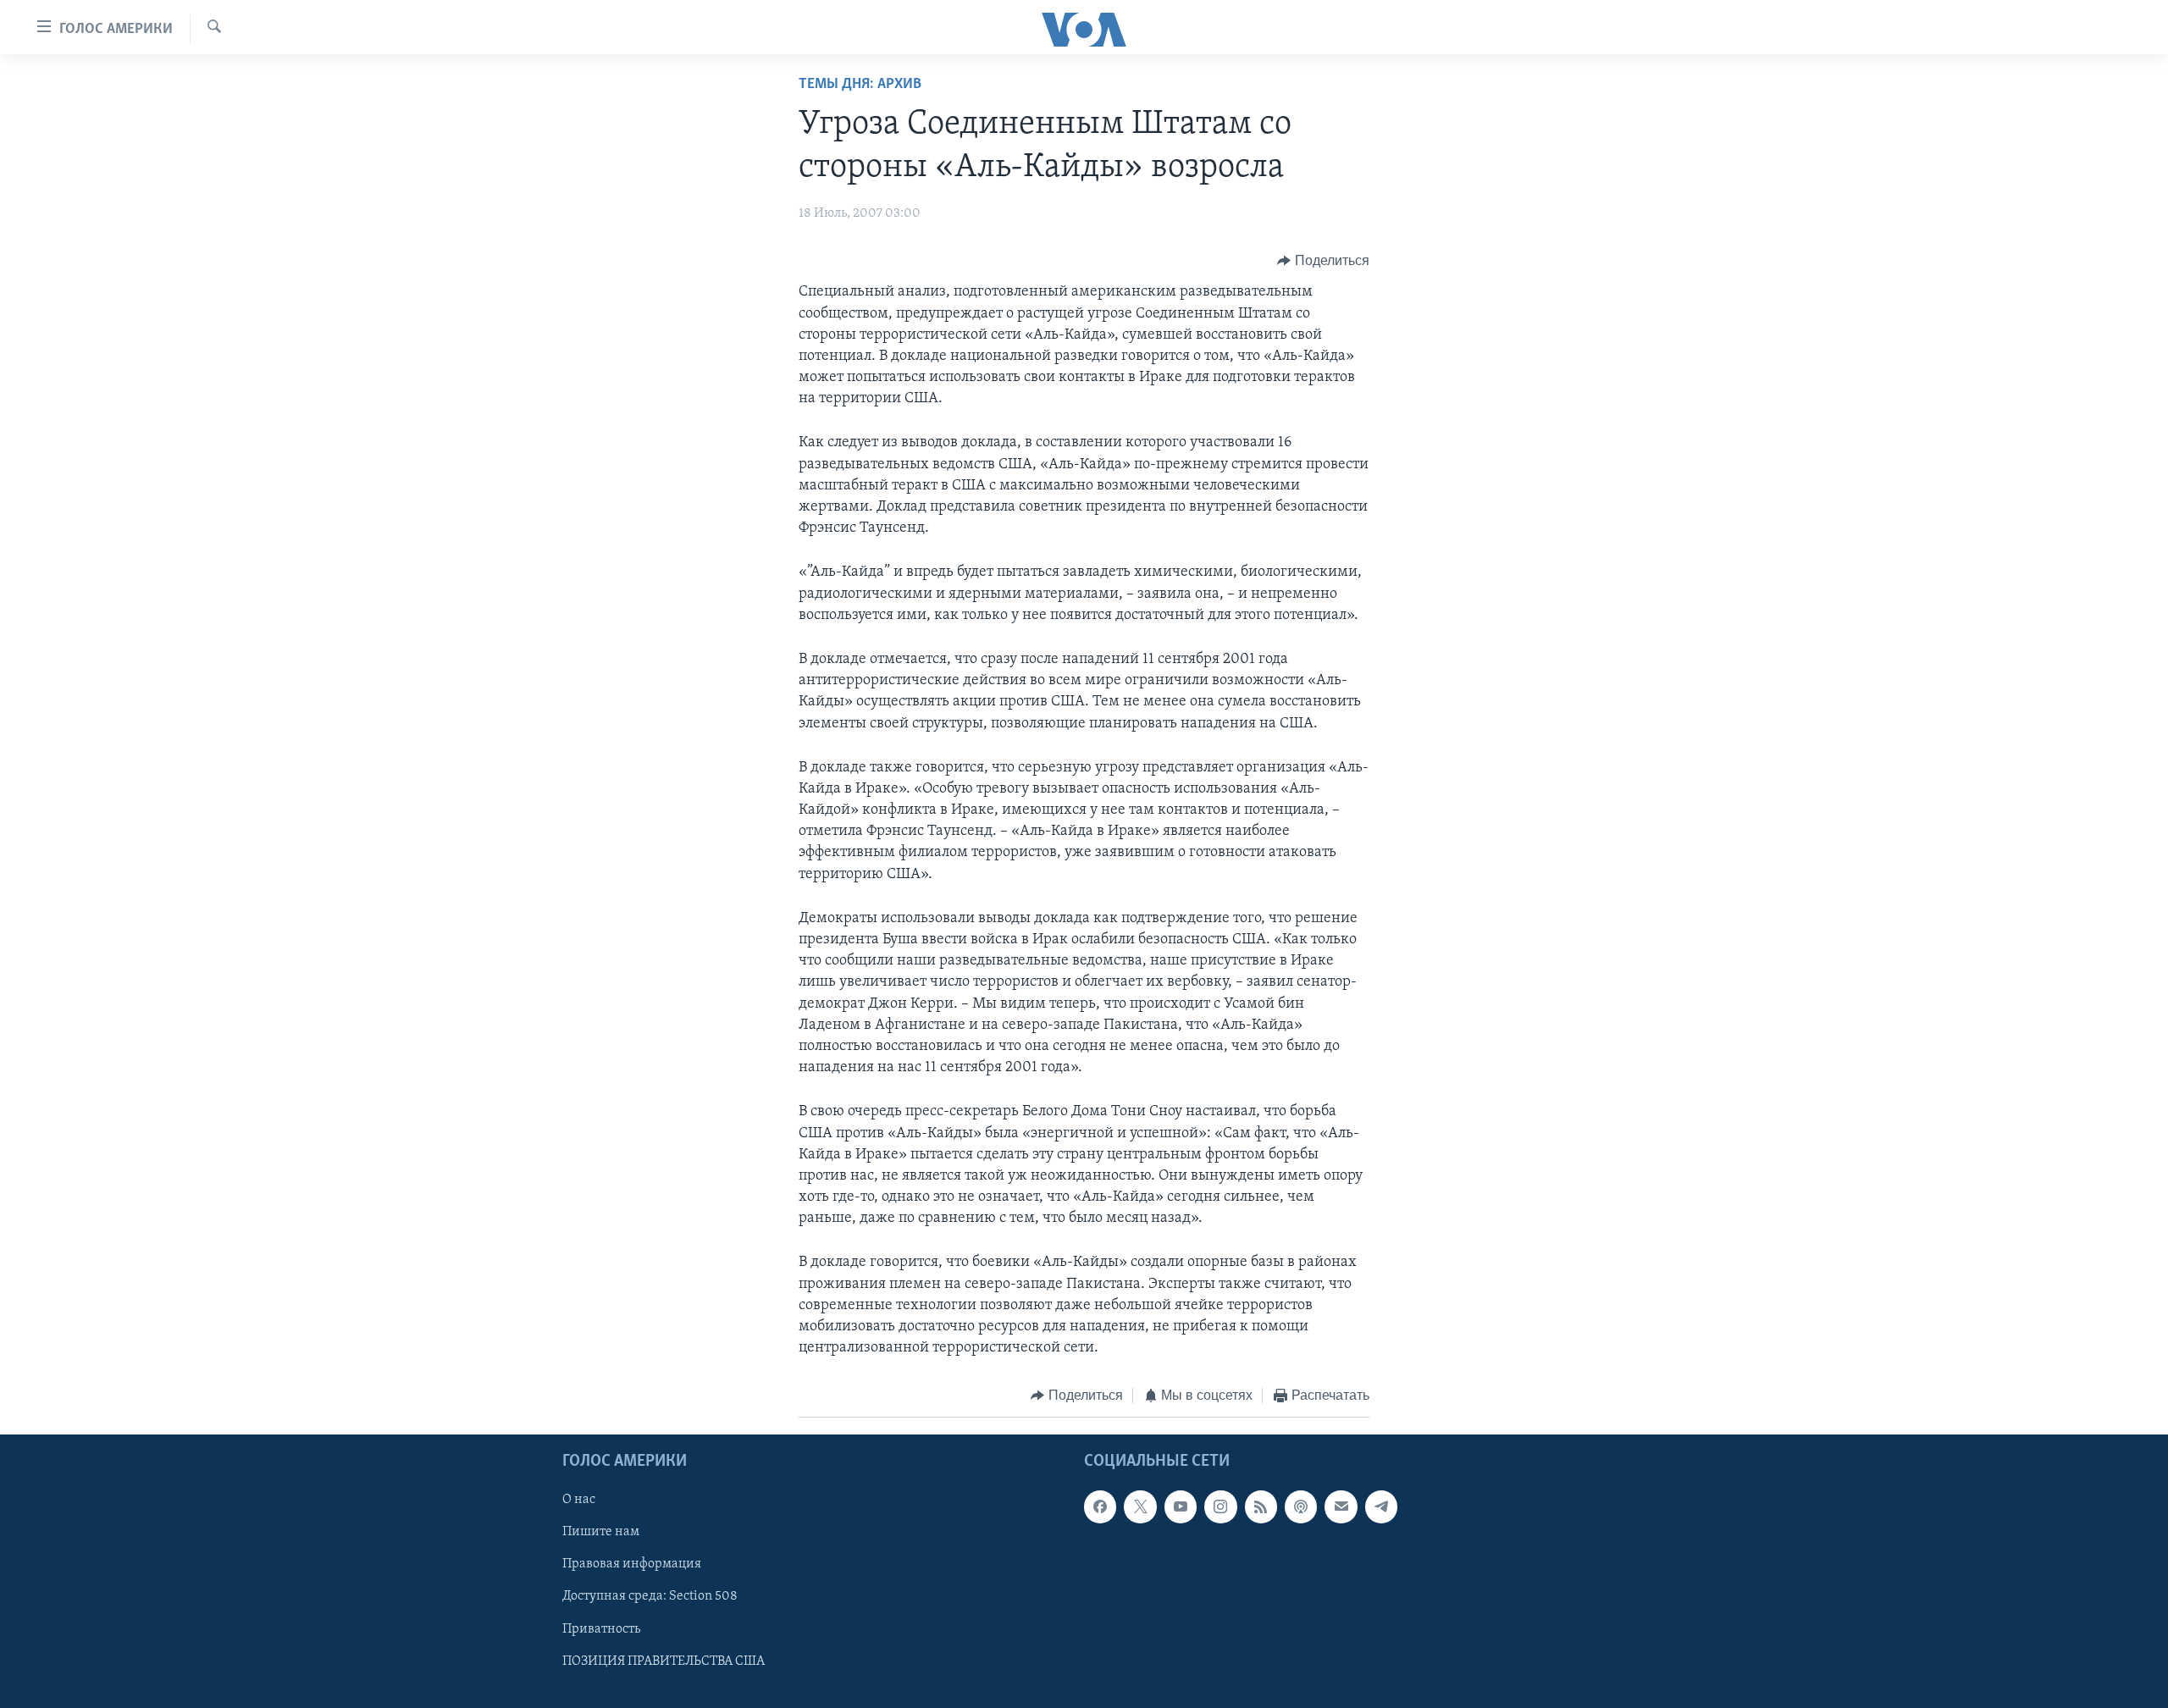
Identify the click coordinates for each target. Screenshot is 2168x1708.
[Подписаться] (1341, 1506)
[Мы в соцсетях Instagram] (1220, 1506)
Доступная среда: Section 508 (650, 1596)
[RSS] (1261, 1506)
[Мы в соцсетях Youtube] (1181, 1506)
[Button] (1323, 261)
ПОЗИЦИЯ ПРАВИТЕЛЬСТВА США (664, 1661)
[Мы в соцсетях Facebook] (1100, 1506)
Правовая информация (632, 1564)
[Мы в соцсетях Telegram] (1381, 1506)
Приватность (601, 1628)
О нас (579, 1500)
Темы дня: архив (860, 85)
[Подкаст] (1301, 1506)
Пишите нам (601, 1532)
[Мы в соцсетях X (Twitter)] (1140, 1506)
